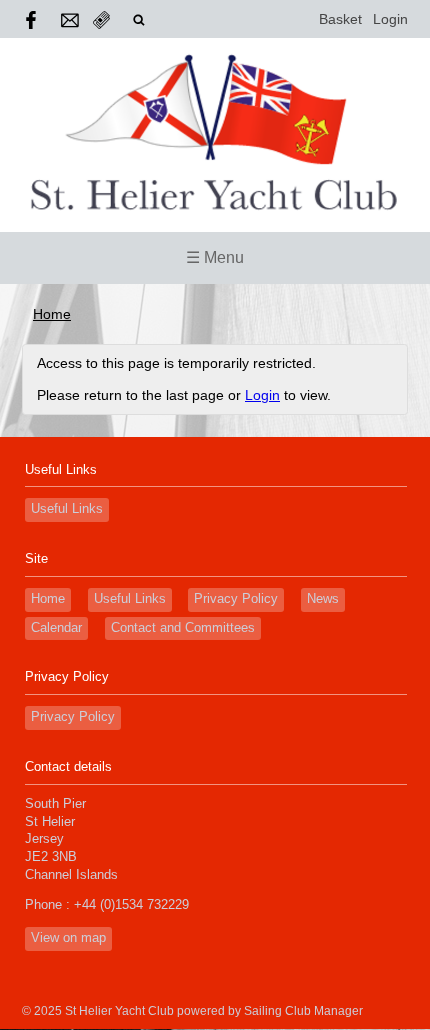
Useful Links (67, 509)
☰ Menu (215, 257)
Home (52, 314)
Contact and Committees (183, 628)
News (323, 599)
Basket (340, 19)
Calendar (56, 628)
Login (390, 19)
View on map (68, 938)
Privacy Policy (236, 599)
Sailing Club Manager (303, 1011)
